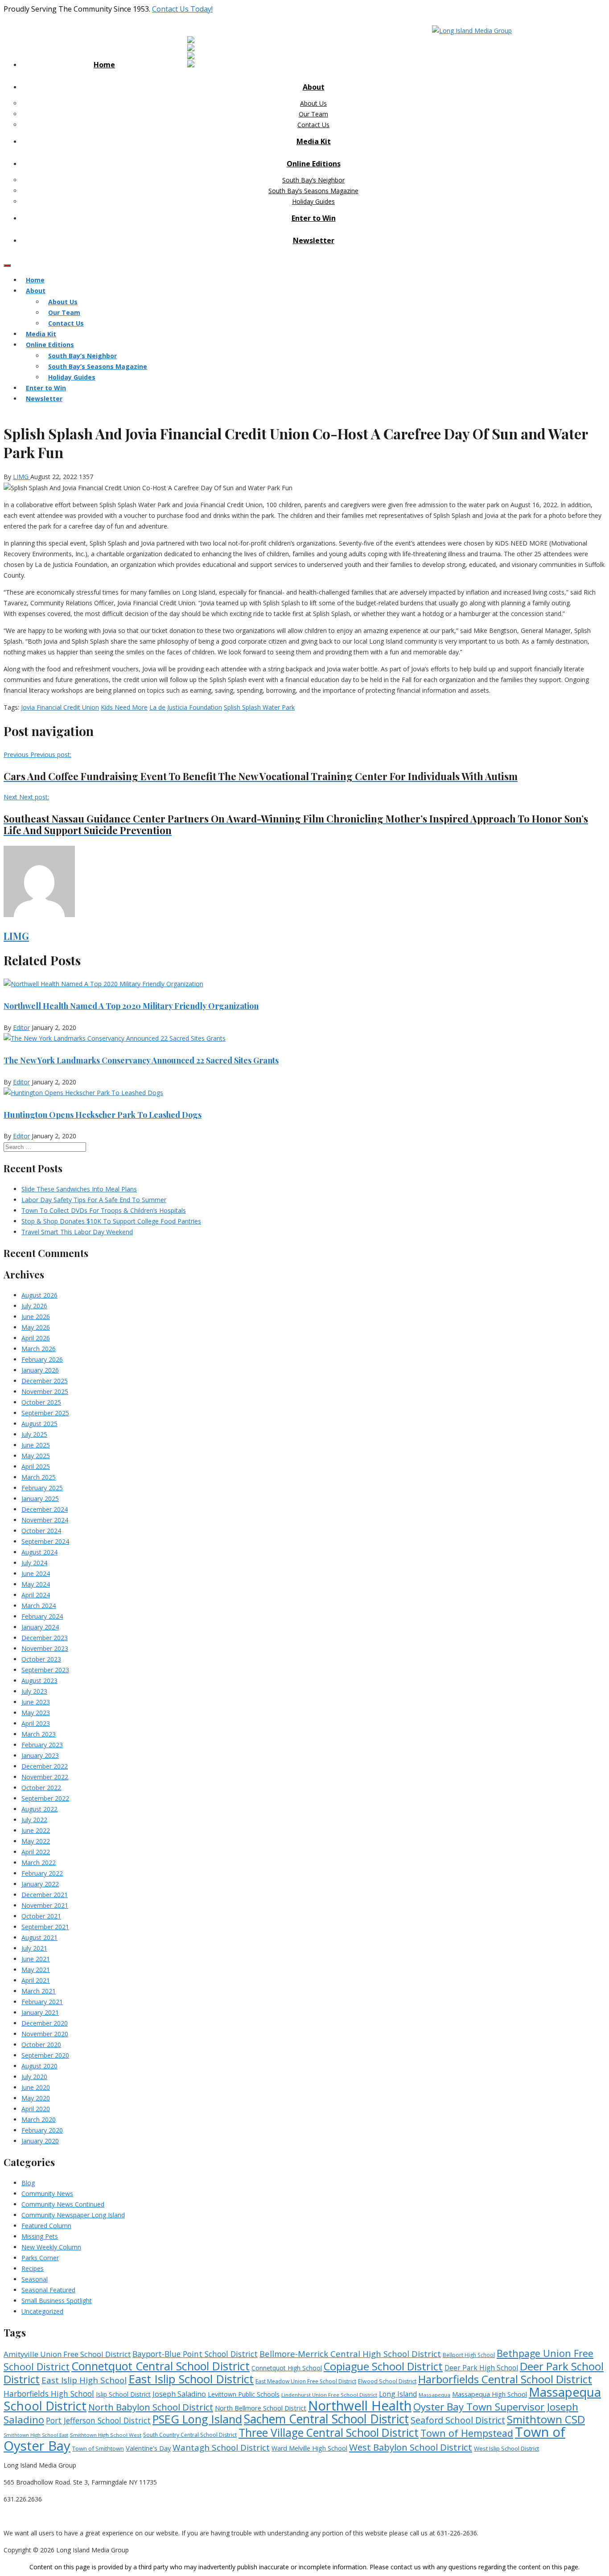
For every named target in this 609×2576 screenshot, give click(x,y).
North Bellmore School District (261, 2408)
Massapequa (434, 2395)
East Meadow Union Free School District (306, 2381)
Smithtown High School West (106, 2435)
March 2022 (39, 1863)
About (314, 87)
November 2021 (45, 1905)
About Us (313, 103)
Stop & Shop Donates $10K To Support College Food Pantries (111, 1221)
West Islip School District (506, 2448)
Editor (21, 1028)
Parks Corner (40, 2258)
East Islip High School (84, 2380)
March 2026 (39, 1349)
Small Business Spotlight (57, 2301)
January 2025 (40, 1499)
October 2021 (41, 1916)
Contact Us (313, 125)
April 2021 (36, 1980)
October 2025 (41, 1402)
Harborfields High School (49, 2394)
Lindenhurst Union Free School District (329, 2395)
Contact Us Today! (182, 9)
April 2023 (36, 1723)
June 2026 (36, 1317)
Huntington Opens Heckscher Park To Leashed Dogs (103, 1115)
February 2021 (42, 2002)
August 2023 (39, 1681)
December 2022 (45, 1766)
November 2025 (45, 1391)
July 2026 (34, 1306)
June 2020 (36, 2087)
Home (104, 65)
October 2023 (41, 1659)
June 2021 (36, 1959)
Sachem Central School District (326, 2419)
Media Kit (314, 141)
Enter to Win (314, 218)
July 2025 (34, 1434)
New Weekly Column (51, 2247)
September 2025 (45, 1413)
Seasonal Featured (48, 2290)
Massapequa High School (490, 2394)
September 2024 (45, 1541)
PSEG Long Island (197, 2419)
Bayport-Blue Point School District (195, 2354)
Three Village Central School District (329, 2433)
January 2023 (40, 1755)
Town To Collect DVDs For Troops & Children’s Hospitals (104, 1210)
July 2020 (34, 2077)
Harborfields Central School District (505, 2379)
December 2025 (45, 1381)
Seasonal (35, 2279)
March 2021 (39, 1991)
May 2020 (36, 2098)
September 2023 (45, 1670)
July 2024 (34, 1563)
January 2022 (40, 1884)
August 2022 (39, 1809)
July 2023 (34, 1691)
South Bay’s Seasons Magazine (313, 191)
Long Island (398, 2394)
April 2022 (36, 1852)
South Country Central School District (190, 2435)
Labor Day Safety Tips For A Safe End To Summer (94, 1200)
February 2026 (42, 1359)
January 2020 (40, 2141)
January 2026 (40, 1370)
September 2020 (45, 2055)
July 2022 (34, 1820)
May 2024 (36, 1584)
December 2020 (45, 2023)
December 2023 (45, 1638)
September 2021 (45, 1927)
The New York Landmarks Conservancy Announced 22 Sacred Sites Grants (141, 1060)
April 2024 (36, 1595)
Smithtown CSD (546, 2419)
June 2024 (36, 1573)
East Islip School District (191, 2379)
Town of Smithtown (98, 2448)
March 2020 (39, 2119)
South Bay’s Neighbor (313, 180)
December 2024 (45, 1509)
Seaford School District (458, 2420)
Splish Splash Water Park (259, 707)
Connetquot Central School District (160, 2366)
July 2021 (34, 1948)
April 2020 (36, 2109)
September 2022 (45, 1798)
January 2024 (40, 1627)
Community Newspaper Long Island (73, 2215)
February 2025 (42, 1488)
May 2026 (36, 1327)
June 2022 (36, 1830)
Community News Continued (63, 2204)
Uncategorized (42, 2311)
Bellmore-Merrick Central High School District (350, 2354)
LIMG (22, 477)
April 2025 (36, 1466)
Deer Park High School (481, 2368)
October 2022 (41, 1788)
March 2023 (39, 1734)
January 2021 (40, 2012)
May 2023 (36, 1713)
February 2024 (42, 1616)
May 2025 (36, 1456)
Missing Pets (40, 2236)
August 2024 (39, 1552)
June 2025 (36, 1445)
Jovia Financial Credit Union (60, 707)
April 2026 (36, 1338)
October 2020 (41, 2045)
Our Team (313, 114)
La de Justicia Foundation (186, 707)
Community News (47, 2194)
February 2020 (42, 2130)
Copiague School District (383, 2366)
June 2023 (36, 1702)
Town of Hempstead (467, 2433)
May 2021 (36, 1970)
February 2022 (42, 1873)
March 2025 (39, 1477)
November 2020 (45, 2034)
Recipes (33, 2268)
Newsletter (314, 240)
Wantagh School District (221, 2448)
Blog (28, 2183)
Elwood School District (387, 2381)
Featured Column (46, 2226)
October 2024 (41, 1531)
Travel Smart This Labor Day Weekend (77, 1232)
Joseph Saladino (179, 2394)
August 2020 (39, 2066)
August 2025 (39, 1424)
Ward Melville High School (309, 2448)
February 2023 (42, 1745)
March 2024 (39, 1606)
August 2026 (39, 1295)
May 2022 (36, 1841)
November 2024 (45, 1520)
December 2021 (45, 1895)
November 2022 (45, 1777)
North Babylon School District (151, 2407)
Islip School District (123, 2394)
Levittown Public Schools (244, 2394)
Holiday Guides (313, 201)
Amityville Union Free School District (67, 2354)
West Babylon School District (411, 2447)
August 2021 (39, 1937)
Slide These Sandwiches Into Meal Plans (79, 1189)
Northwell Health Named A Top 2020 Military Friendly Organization (131, 1006)
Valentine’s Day (148, 2448)
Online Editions (314, 164)
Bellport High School (469, 2355)
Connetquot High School (287, 2368)
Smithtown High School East (36, 2435)
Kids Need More (124, 707)
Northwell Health (360, 2406)
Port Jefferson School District (98, 2420)
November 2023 (45, 1648)
